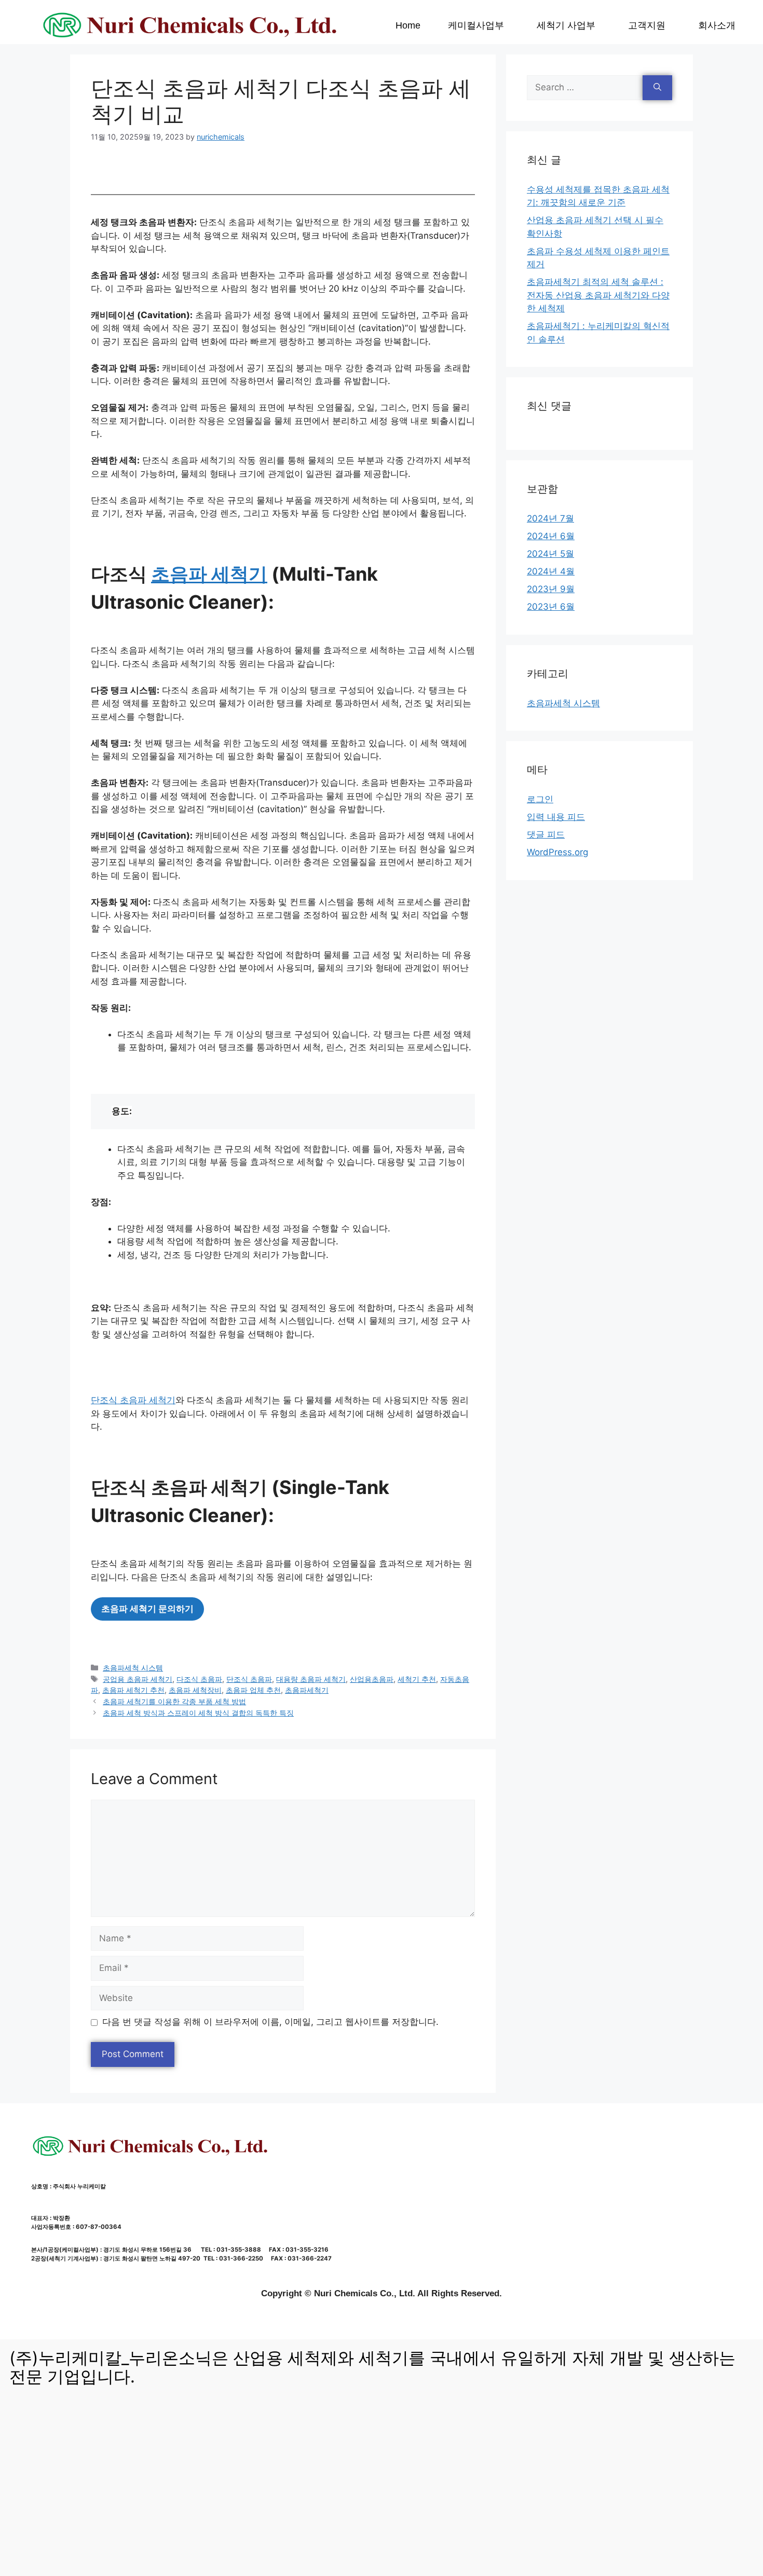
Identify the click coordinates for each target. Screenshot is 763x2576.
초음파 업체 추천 (253, 1690)
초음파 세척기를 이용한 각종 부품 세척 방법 (174, 1701)
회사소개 (717, 25)
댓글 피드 (546, 834)
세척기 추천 (417, 1679)
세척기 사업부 (566, 25)
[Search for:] (585, 88)
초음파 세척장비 (195, 1690)
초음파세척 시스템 (133, 1668)
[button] (478, 25)
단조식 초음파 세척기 (133, 1400)
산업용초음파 (372, 1679)
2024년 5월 (550, 554)
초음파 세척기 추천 (133, 1690)
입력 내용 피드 (556, 817)
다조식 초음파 (199, 1679)
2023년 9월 (551, 589)
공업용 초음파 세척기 (138, 1679)
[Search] (657, 88)
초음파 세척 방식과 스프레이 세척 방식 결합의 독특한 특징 (198, 1713)
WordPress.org (557, 852)
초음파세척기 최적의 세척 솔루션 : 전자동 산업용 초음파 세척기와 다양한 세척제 (598, 295)
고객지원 (647, 25)
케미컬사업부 (476, 25)
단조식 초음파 (249, 1679)
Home (408, 25)
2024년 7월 (550, 518)
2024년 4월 (551, 571)
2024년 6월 (551, 536)
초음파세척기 (307, 1690)
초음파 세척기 (209, 574)
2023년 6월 (551, 607)
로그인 (540, 799)
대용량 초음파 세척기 (311, 1679)
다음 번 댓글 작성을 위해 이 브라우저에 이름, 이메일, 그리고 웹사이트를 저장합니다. (270, 2022)
